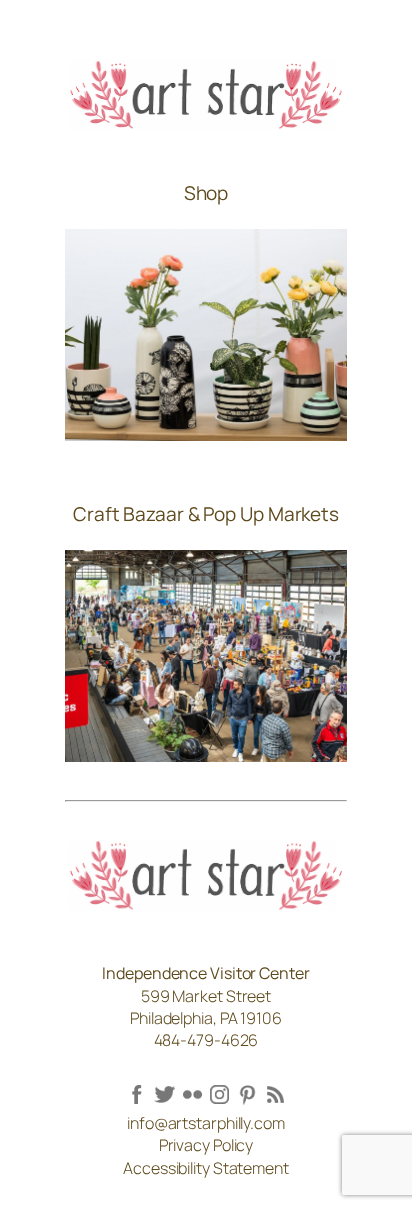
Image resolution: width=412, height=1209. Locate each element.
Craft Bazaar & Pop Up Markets (206, 514)
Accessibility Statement (206, 1168)
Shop (206, 193)
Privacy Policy (206, 1145)
